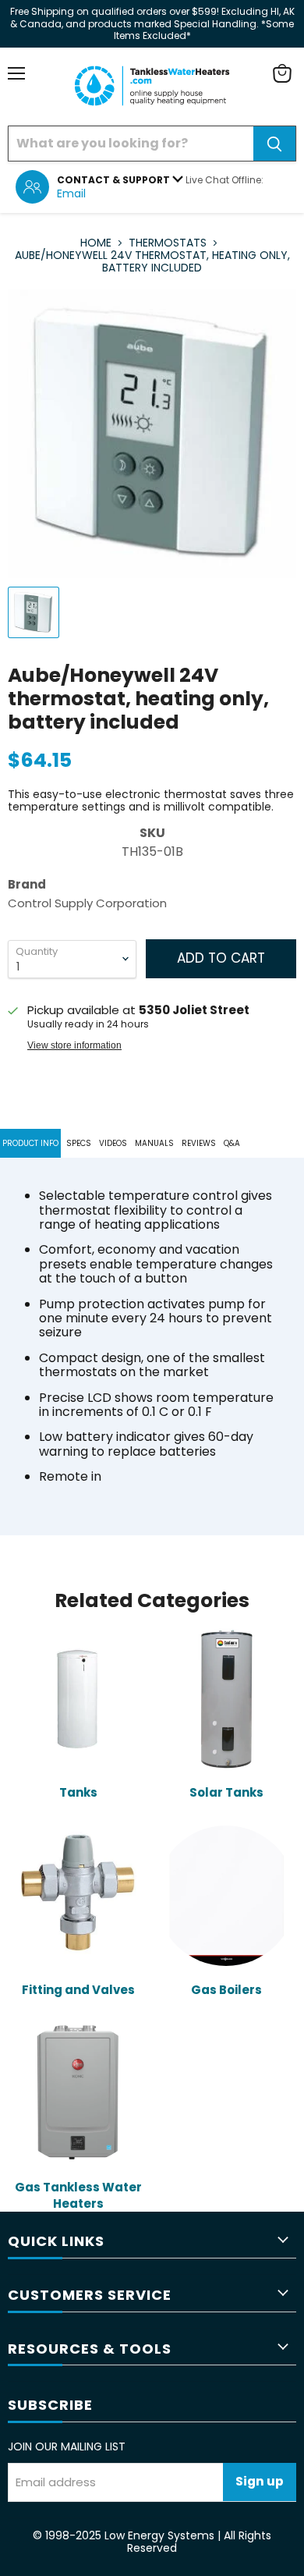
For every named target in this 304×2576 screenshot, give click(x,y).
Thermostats (168, 243)
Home (96, 243)
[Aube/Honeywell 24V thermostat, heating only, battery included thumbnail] (34, 612)
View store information (74, 1045)
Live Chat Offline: (224, 180)
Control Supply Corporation (87, 903)
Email (71, 193)
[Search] (274, 144)
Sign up (260, 2481)
